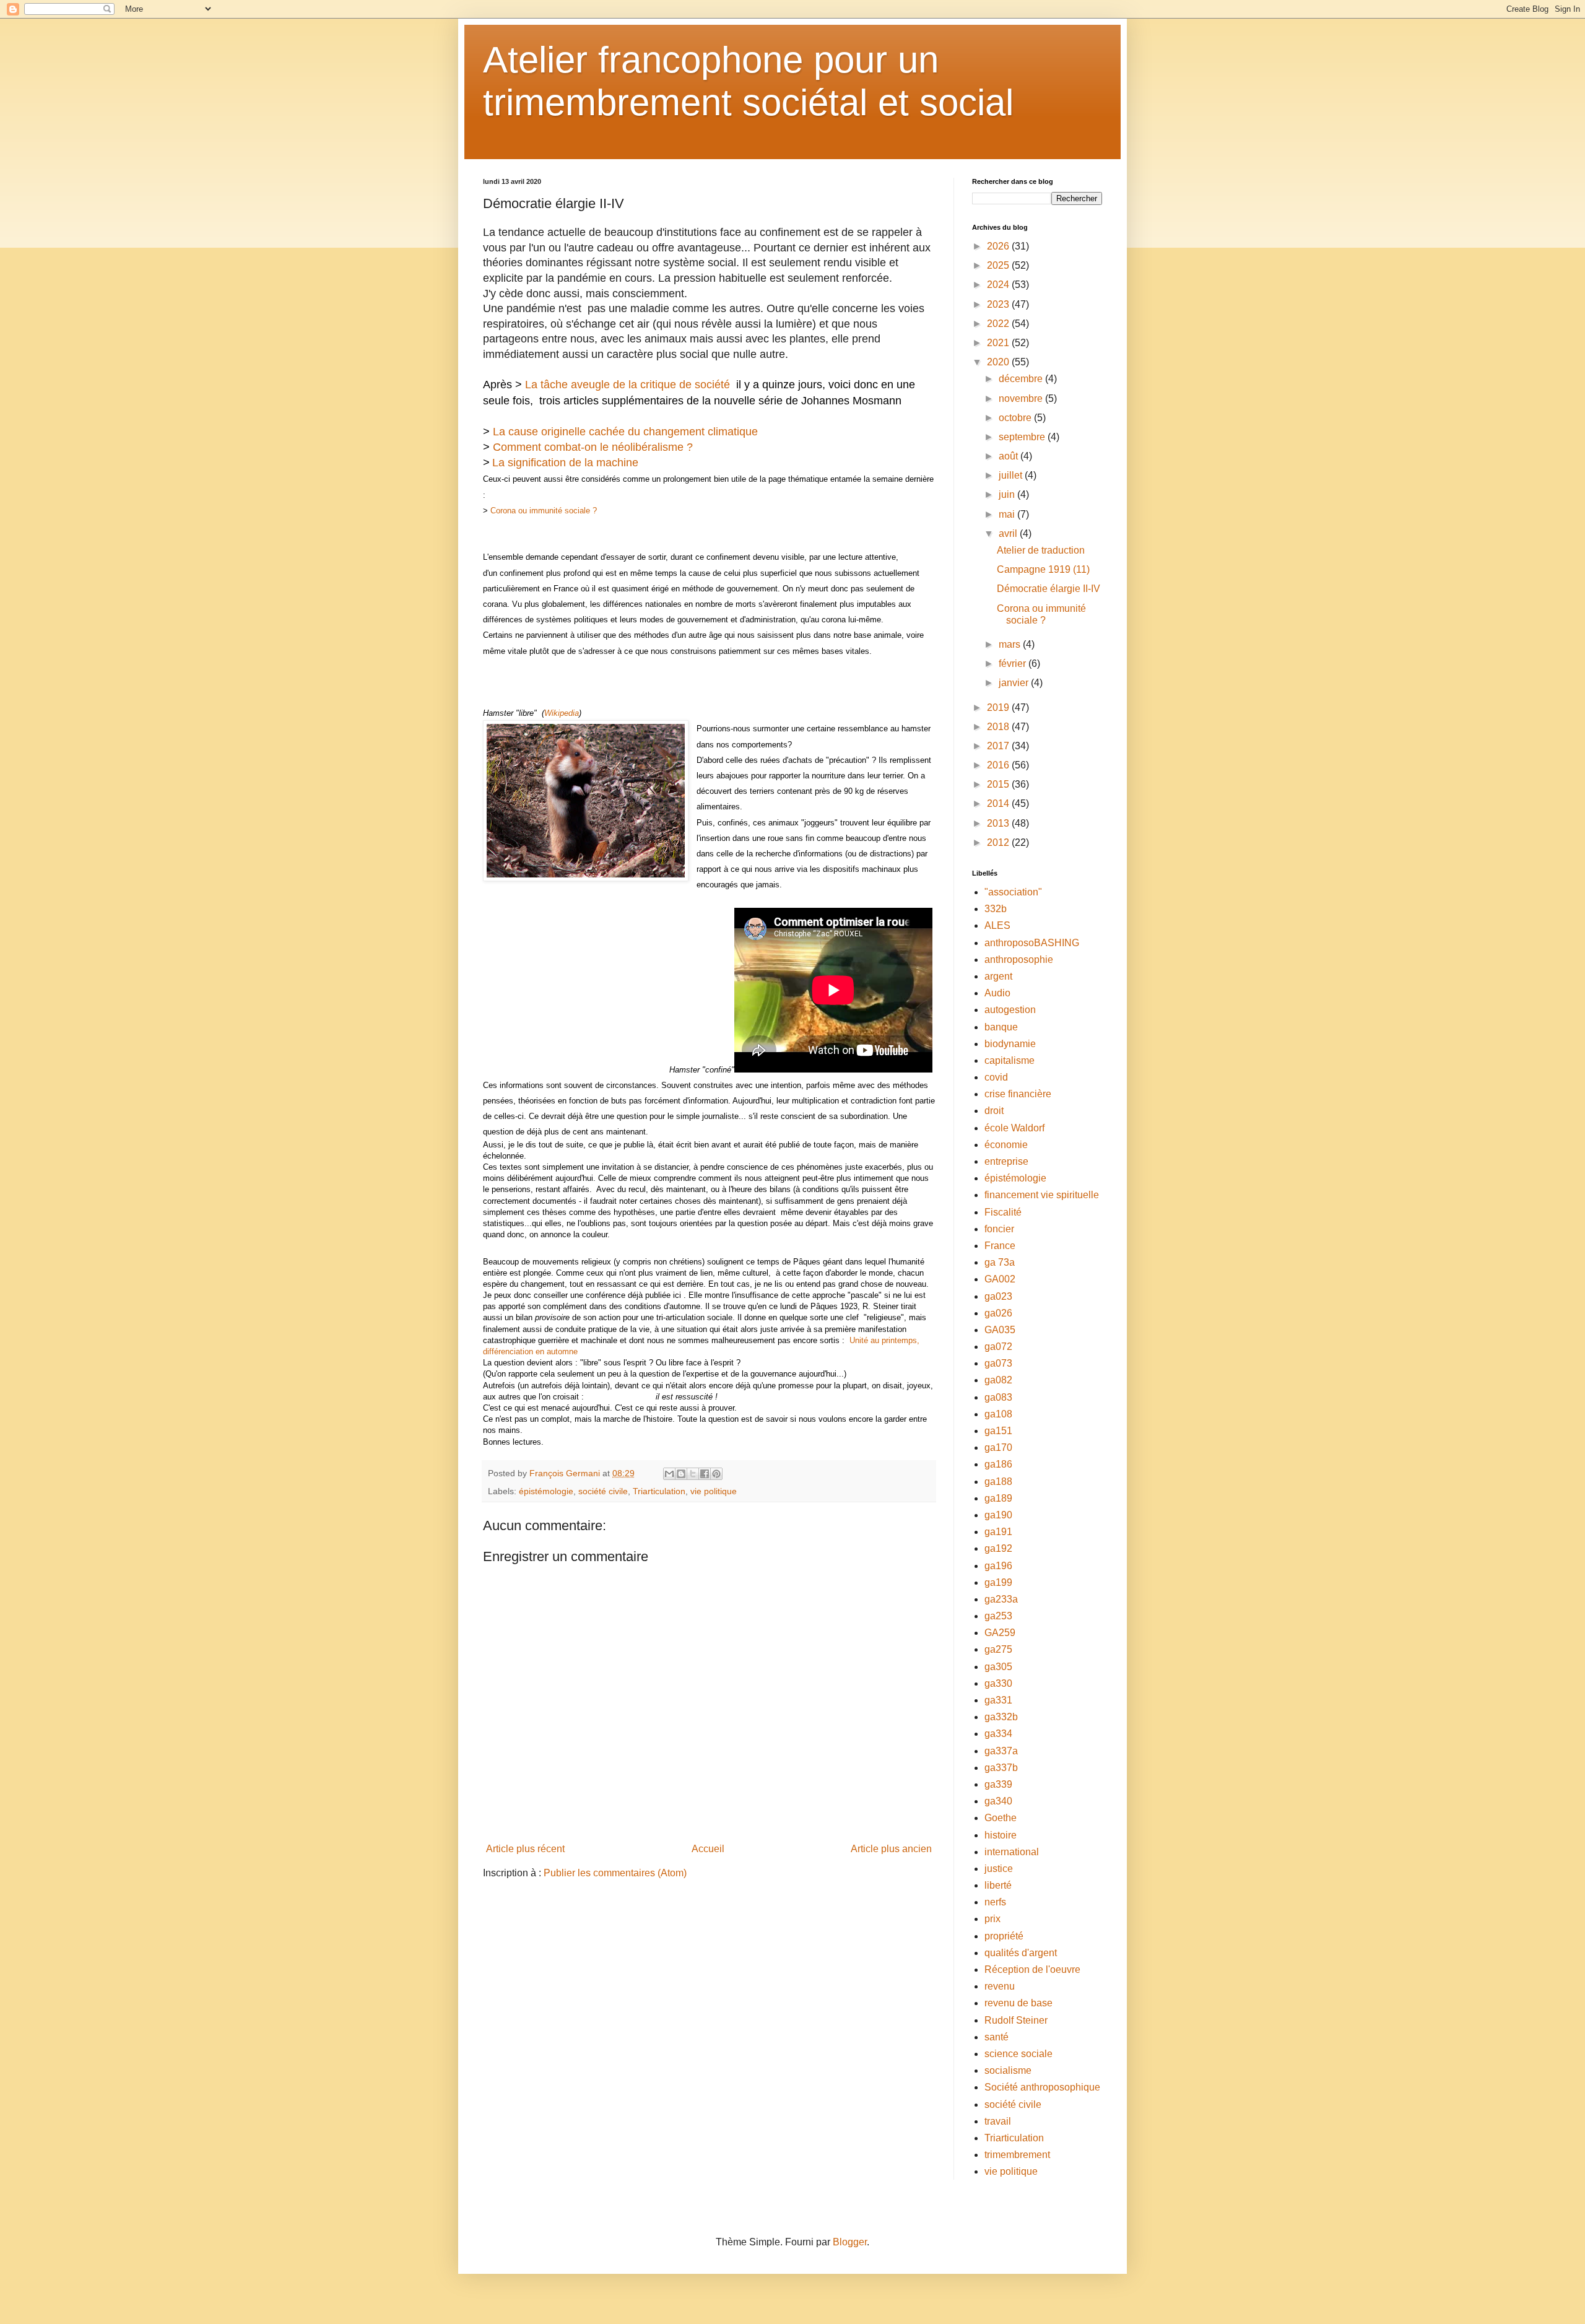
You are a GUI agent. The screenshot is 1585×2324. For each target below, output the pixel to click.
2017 (999, 746)
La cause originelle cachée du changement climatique (625, 432)
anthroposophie (1019, 960)
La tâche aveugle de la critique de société (627, 385)
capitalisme (1010, 1060)
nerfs (995, 1902)
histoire (1001, 1835)
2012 (999, 842)
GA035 (1000, 1330)
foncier (999, 1229)
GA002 (1000, 1279)
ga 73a (1000, 1262)
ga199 (998, 1582)
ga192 (998, 1548)
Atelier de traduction (1041, 550)
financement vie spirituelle (1042, 1195)
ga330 (998, 1683)
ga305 (998, 1667)
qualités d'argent (1021, 1953)
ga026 (998, 1313)
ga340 (998, 1801)
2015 (999, 784)
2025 (999, 265)
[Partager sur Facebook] (705, 1474)
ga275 (998, 1649)
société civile (603, 1491)
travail (998, 2121)
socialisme (1008, 2070)
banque (1001, 1027)
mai (1008, 514)
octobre (1016, 418)
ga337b (1001, 1768)
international (1012, 1852)
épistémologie (546, 1491)
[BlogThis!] (681, 1474)
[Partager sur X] (693, 1474)
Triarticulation (659, 1491)
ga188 (998, 1482)
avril (1009, 533)
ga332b (1001, 1717)
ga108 (998, 1414)
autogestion (1010, 1010)
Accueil (708, 1849)
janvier (1015, 683)
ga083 (998, 1397)
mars (1011, 644)
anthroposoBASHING (1032, 943)
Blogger (850, 2242)
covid (996, 1077)
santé (997, 2037)
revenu (1000, 1986)
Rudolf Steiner (1016, 2020)
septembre (1023, 437)
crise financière (1018, 1094)
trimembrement (1017, 2155)
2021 (999, 343)
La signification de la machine (565, 463)
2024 (999, 285)
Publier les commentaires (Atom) (615, 1873)
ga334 (998, 1734)
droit (994, 1111)
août (1010, 456)
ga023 (998, 1296)
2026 (999, 246)
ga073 (998, 1363)
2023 (999, 304)
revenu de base (1018, 2003)
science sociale (1018, 2054)
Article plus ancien (891, 1849)
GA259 (1000, 1633)
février (1014, 664)
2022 (999, 324)
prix (992, 1919)
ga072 (998, 1347)
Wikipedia (562, 713)
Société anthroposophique (1042, 2087)
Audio (997, 993)
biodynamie (1010, 1044)
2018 (999, 727)
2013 (999, 823)
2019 (999, 707)
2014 (999, 803)
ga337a (1001, 1751)
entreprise (1006, 1161)
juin (1008, 494)
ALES (997, 925)
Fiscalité (1003, 1212)
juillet (1012, 475)
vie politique (714, 1491)
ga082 (998, 1380)
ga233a (1001, 1599)
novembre (1022, 398)
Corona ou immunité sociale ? (544, 511)
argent (998, 976)
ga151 (998, 1431)
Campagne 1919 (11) (1043, 569)
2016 (999, 765)
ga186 (998, 1464)
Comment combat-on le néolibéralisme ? (593, 447)
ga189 (998, 1498)
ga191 (998, 1532)
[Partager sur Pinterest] (716, 1474)
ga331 (998, 1700)
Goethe (1001, 1818)
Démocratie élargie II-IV (1049, 589)
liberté (998, 1885)
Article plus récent (525, 1849)
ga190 (998, 1515)
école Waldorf (1014, 1128)
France (1000, 1246)
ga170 (998, 1447)
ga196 (998, 1566)
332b (996, 909)
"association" (1013, 892)
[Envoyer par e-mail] (669, 1474)
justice (999, 1869)
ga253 (998, 1616)
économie (1006, 1145)
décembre (1022, 379)
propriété (1004, 1936)
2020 (999, 362)
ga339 (998, 1784)
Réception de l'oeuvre (1032, 1969)
